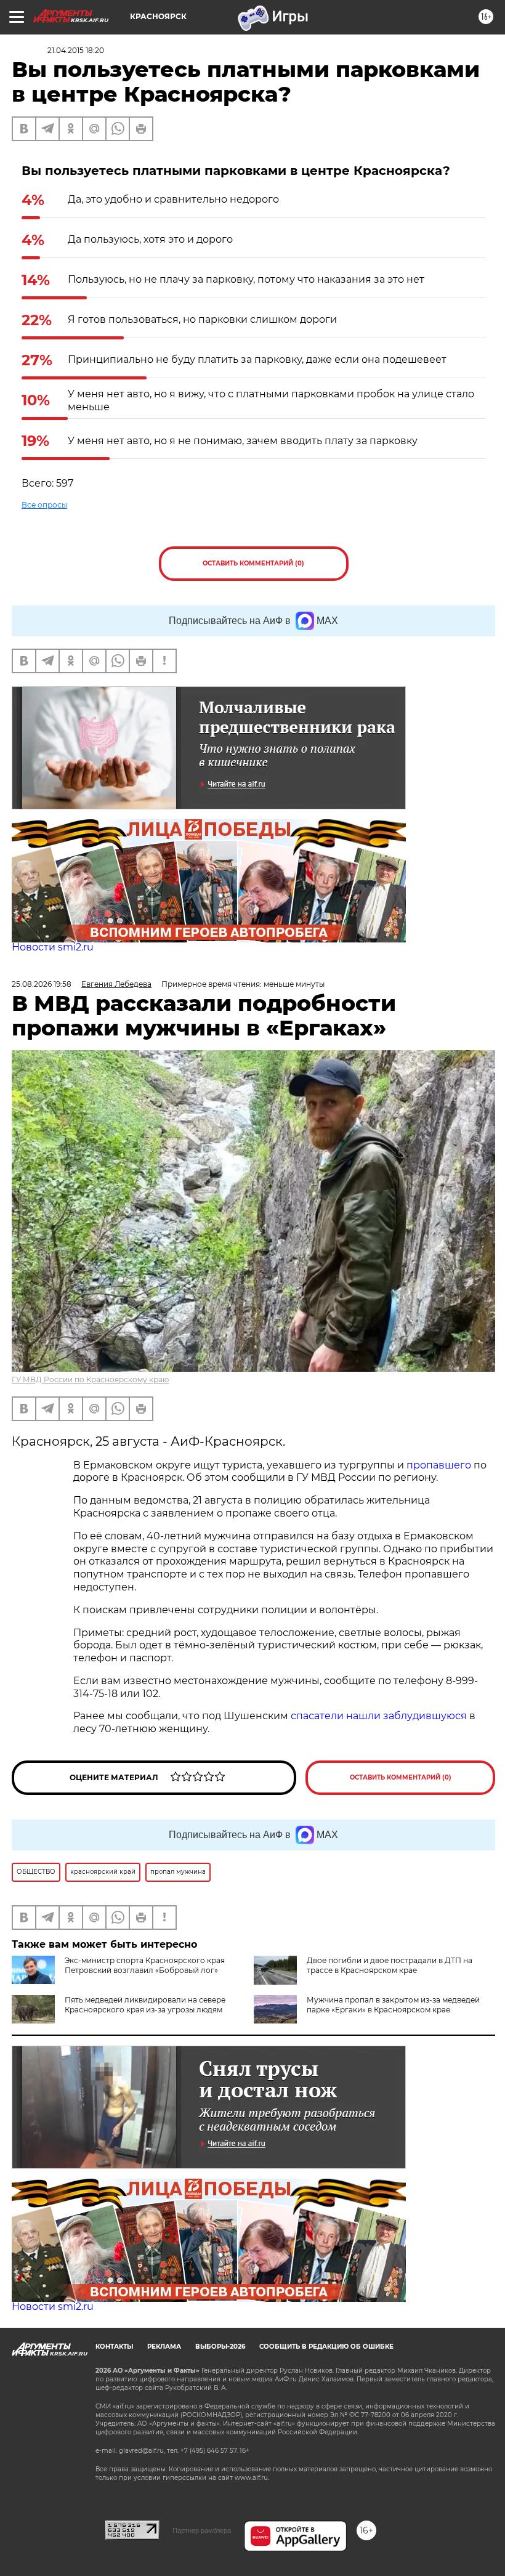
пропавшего (439, 1465)
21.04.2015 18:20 (76, 50)
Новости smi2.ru (53, 947)
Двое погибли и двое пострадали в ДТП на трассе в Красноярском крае (390, 1965)
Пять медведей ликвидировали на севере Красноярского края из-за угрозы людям (145, 2005)
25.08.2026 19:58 (42, 984)
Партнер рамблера (202, 2530)
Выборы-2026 (220, 2347)
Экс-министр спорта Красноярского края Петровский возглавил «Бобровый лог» (145, 1965)
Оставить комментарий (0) (253, 563)
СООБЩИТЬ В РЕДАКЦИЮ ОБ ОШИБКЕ (326, 2347)
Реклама (164, 2347)
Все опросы (44, 505)
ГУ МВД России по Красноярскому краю (90, 1379)
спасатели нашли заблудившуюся (379, 1716)
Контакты (114, 2347)
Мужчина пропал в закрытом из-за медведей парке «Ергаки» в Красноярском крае (393, 2005)
